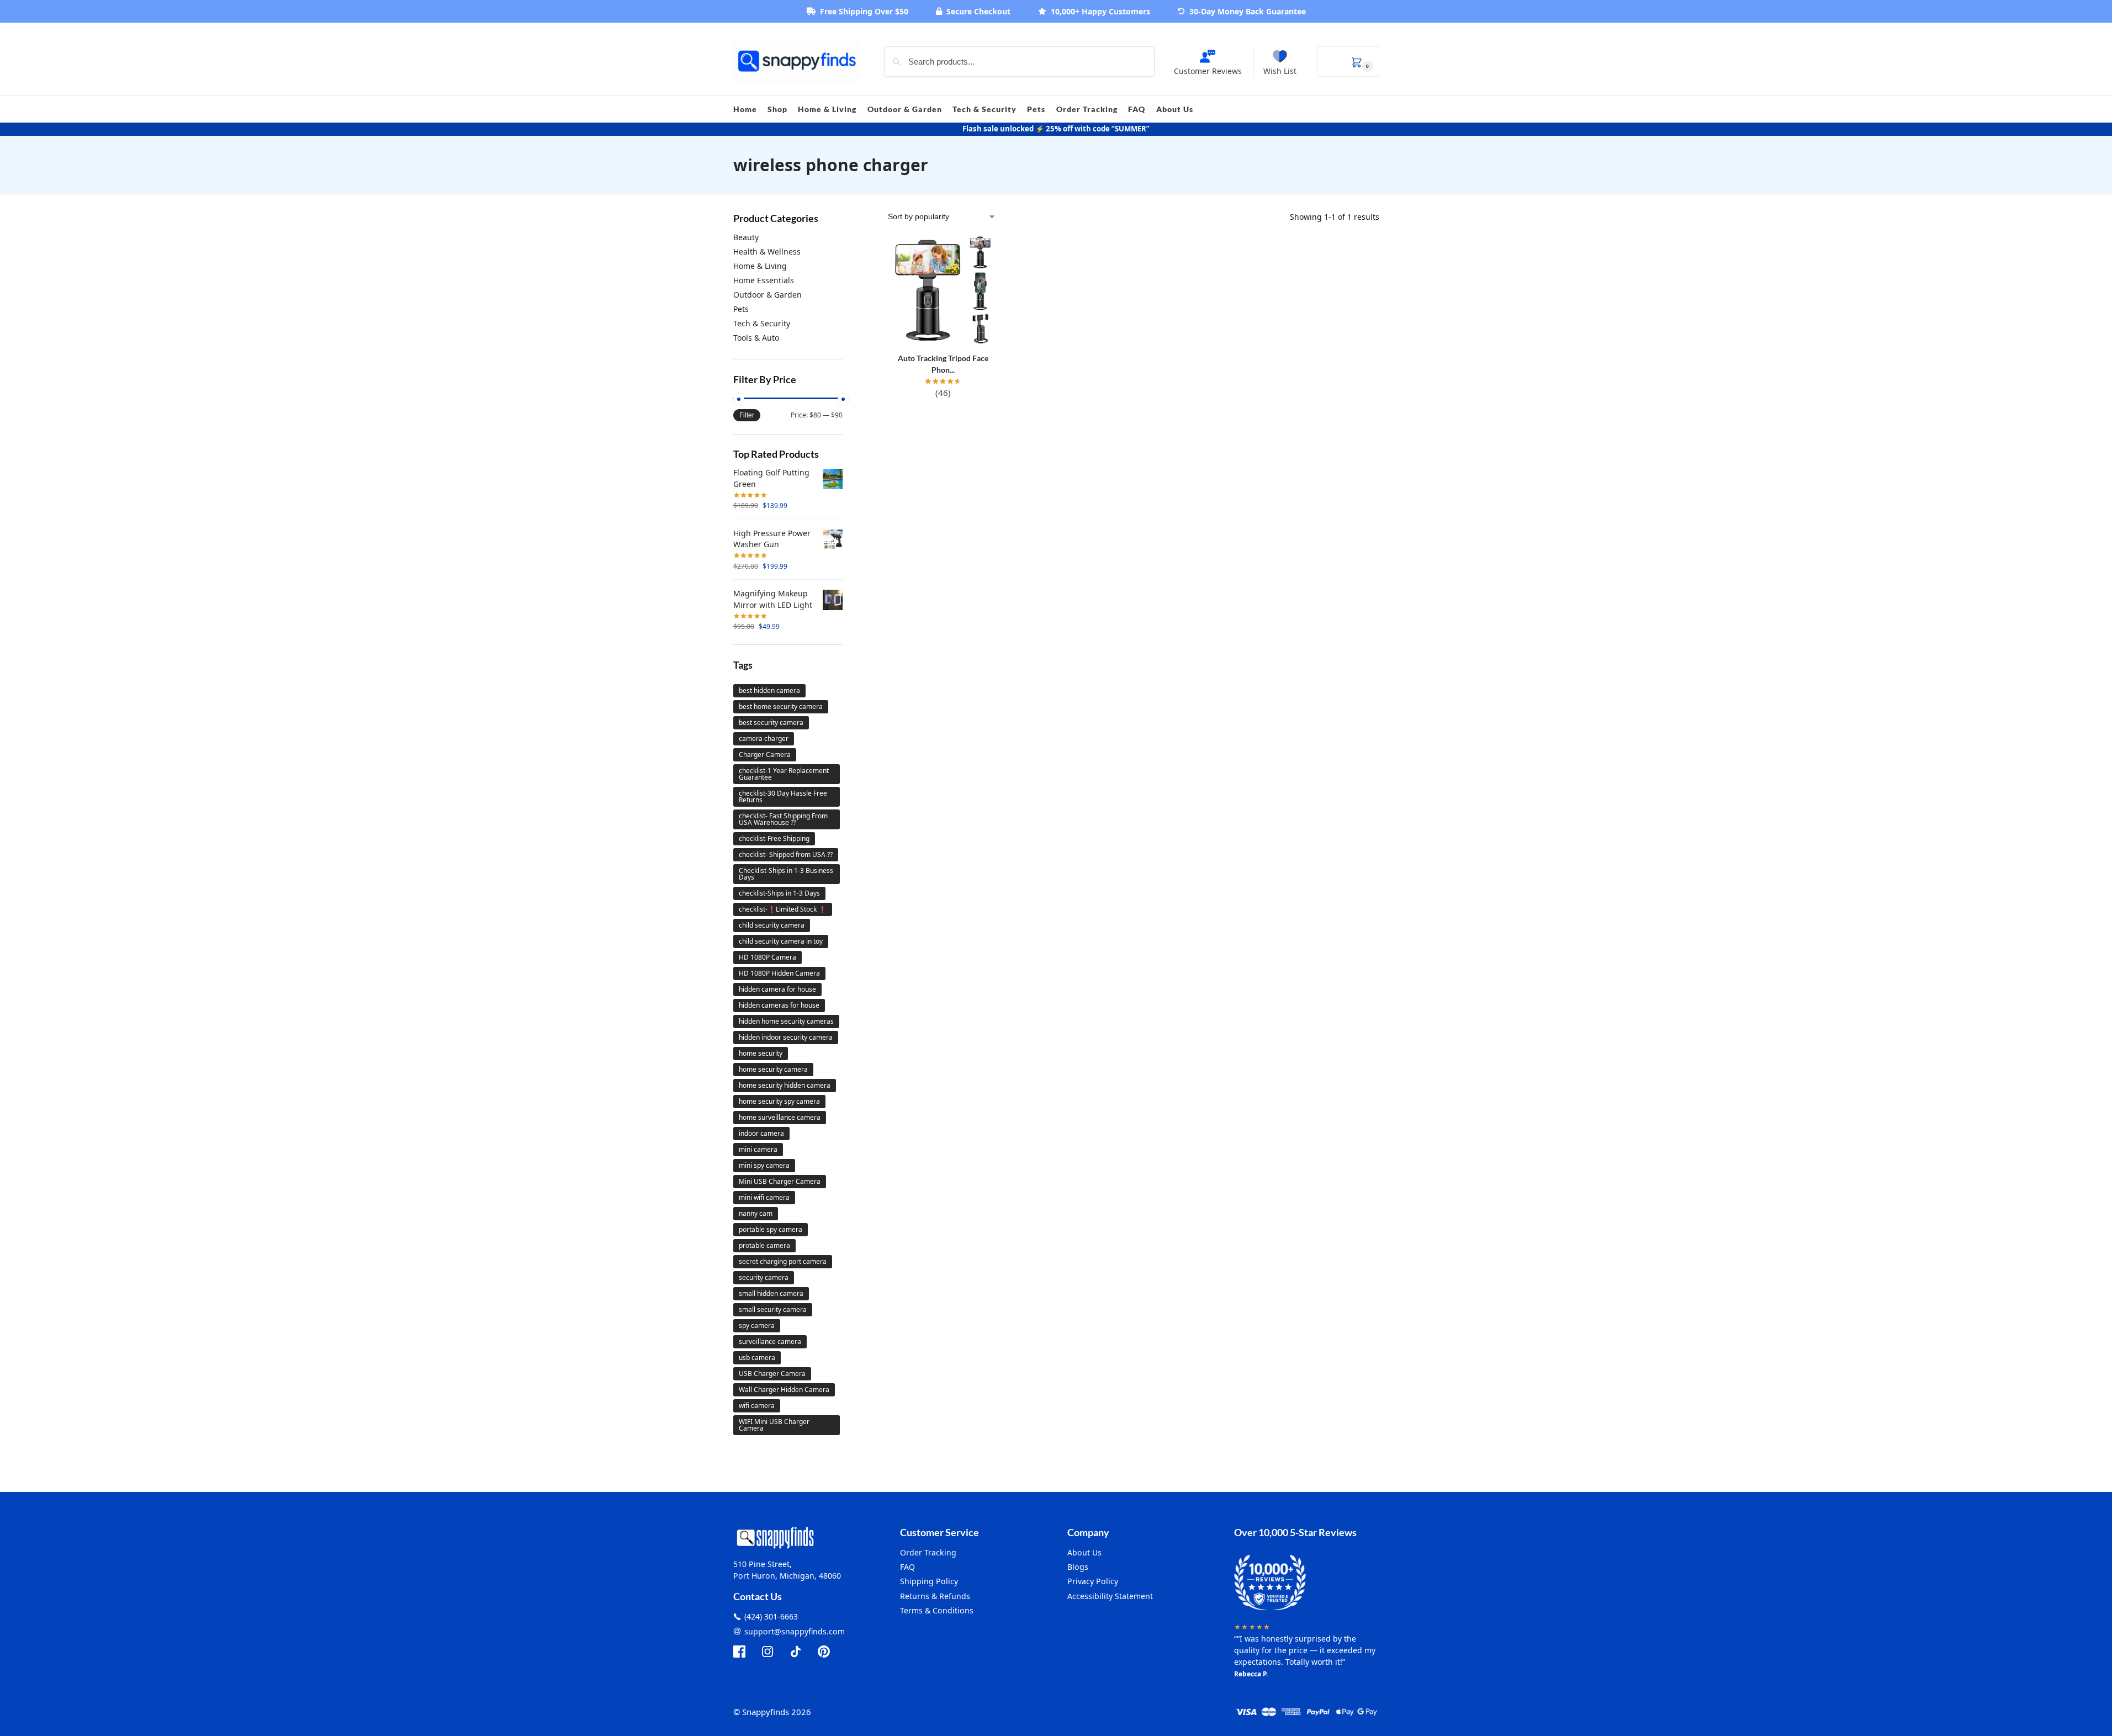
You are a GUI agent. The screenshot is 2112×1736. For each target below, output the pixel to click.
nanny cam (756, 1213)
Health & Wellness (767, 252)
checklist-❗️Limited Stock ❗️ (783, 909)
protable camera (764, 1245)
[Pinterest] (824, 1652)
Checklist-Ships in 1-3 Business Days (786, 874)
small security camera (773, 1309)
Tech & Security (762, 323)
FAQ (907, 1567)
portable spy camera (771, 1229)
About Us (1084, 1552)
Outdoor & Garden (767, 295)
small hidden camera (771, 1293)
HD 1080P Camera (767, 957)
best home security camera (781, 706)
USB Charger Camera (772, 1374)
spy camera (757, 1325)
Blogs (1078, 1567)
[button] (1348, 62)
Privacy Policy (1093, 1581)
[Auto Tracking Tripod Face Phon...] (943, 290)
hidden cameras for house (779, 1005)
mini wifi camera (764, 1197)
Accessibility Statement (1110, 1596)
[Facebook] (739, 1652)
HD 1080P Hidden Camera (779, 973)
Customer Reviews (1208, 71)
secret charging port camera (783, 1261)
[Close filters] (846, 217)
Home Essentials (764, 280)
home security (761, 1053)
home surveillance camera (780, 1117)
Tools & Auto (756, 338)
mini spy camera (764, 1165)
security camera (764, 1277)
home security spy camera (779, 1101)
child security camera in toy (781, 941)
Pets (741, 309)
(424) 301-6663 (771, 1616)
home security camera (773, 1069)
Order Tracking (928, 1552)
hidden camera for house (777, 989)
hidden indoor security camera (786, 1037)
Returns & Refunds (935, 1596)
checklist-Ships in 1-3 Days (779, 893)
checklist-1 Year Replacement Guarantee (784, 774)
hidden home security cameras (786, 1021)
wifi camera (757, 1406)
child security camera (772, 925)
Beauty (746, 237)
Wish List (1280, 71)
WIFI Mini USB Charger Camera (774, 1425)
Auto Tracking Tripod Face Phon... (943, 364)
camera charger (764, 739)
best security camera (771, 723)
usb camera (757, 1357)
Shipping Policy (929, 1581)
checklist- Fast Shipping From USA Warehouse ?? (783, 819)
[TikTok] (796, 1652)
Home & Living (760, 266)
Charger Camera (765, 755)
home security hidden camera (785, 1085)
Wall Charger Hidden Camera (784, 1390)
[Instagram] (767, 1652)
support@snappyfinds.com (795, 1631)
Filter (747, 415)
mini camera (758, 1149)
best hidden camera (769, 690)
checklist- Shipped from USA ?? (786, 854)
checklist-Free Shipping (774, 838)
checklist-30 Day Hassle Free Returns (783, 796)
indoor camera (761, 1133)
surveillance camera (770, 1341)
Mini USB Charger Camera (780, 1181)
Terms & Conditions (937, 1610)
